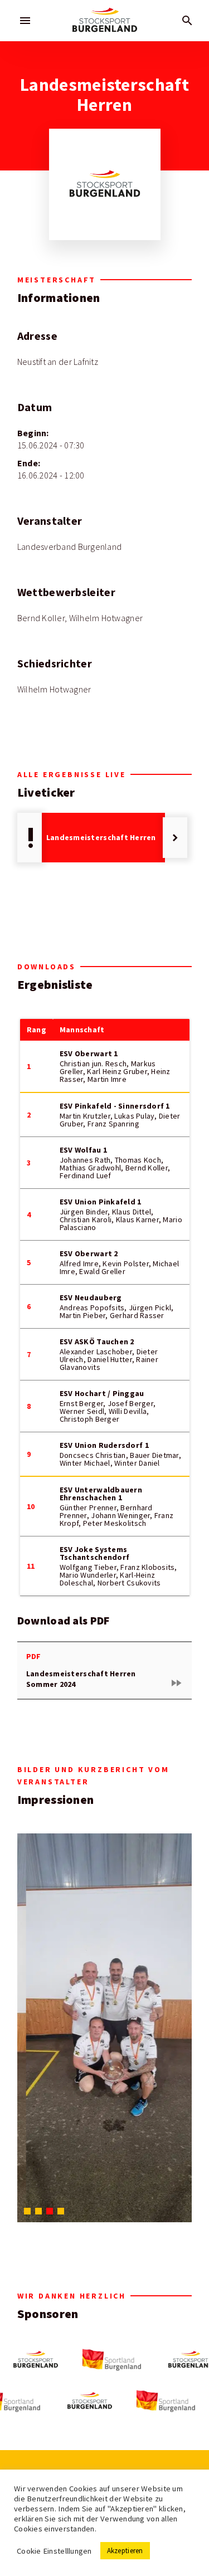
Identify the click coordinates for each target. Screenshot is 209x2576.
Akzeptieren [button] (125, 2551)
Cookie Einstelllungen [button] (54, 2551)
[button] (27, 2211)
